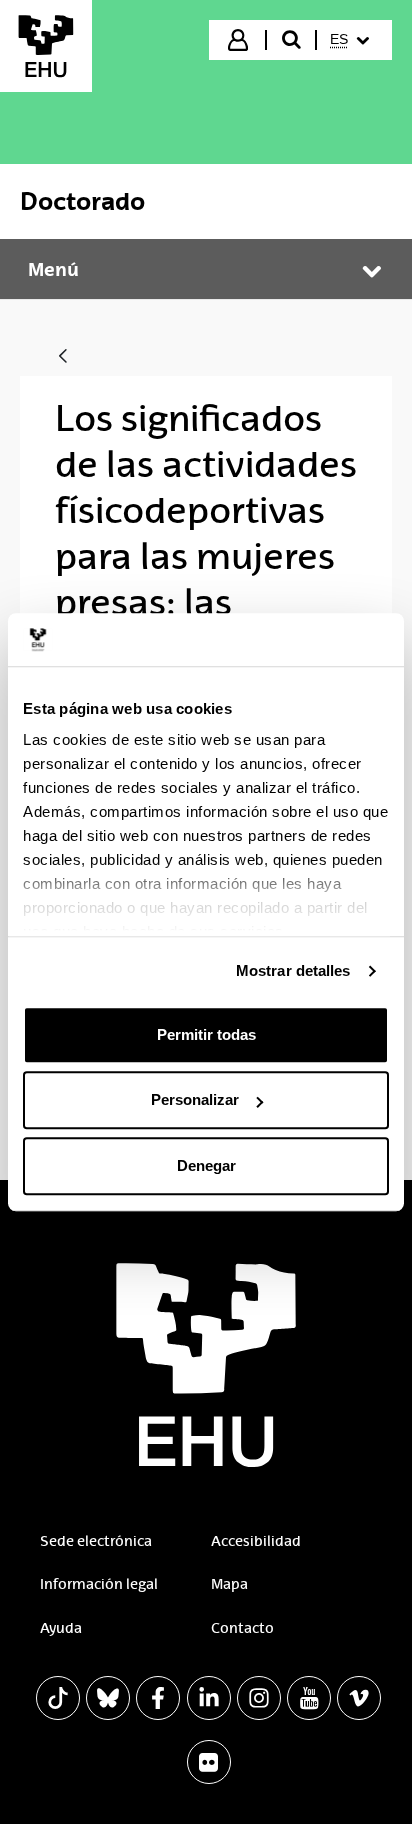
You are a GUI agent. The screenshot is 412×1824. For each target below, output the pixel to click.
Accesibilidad (256, 1541)
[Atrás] (63, 357)
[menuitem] (352, 40)
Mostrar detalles (293, 970)
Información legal (99, 1584)
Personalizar (195, 1099)
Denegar (206, 1165)
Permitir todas (206, 1034)
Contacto (242, 1628)
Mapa (229, 1584)
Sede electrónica (96, 1541)
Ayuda (61, 1628)
